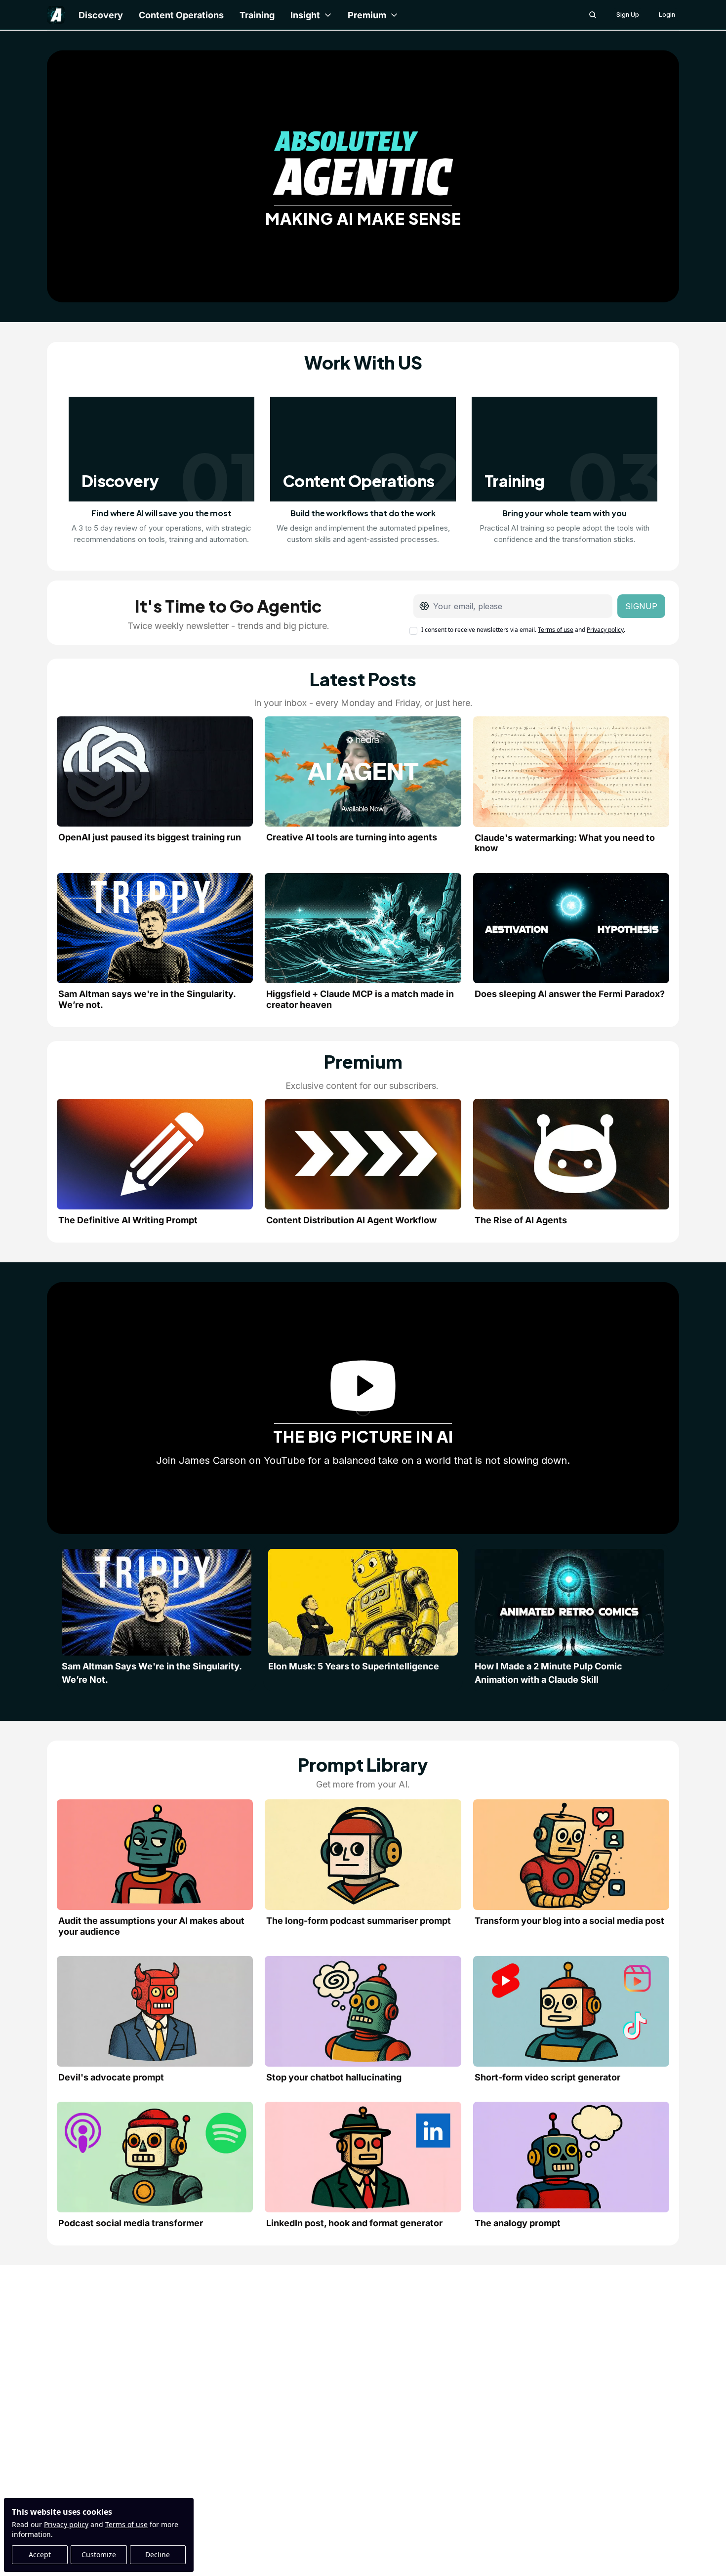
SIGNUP (641, 606)
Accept (40, 2555)
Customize (99, 2555)
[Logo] (56, 15)
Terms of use (126, 2524)
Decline (158, 2555)
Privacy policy (66, 2524)
